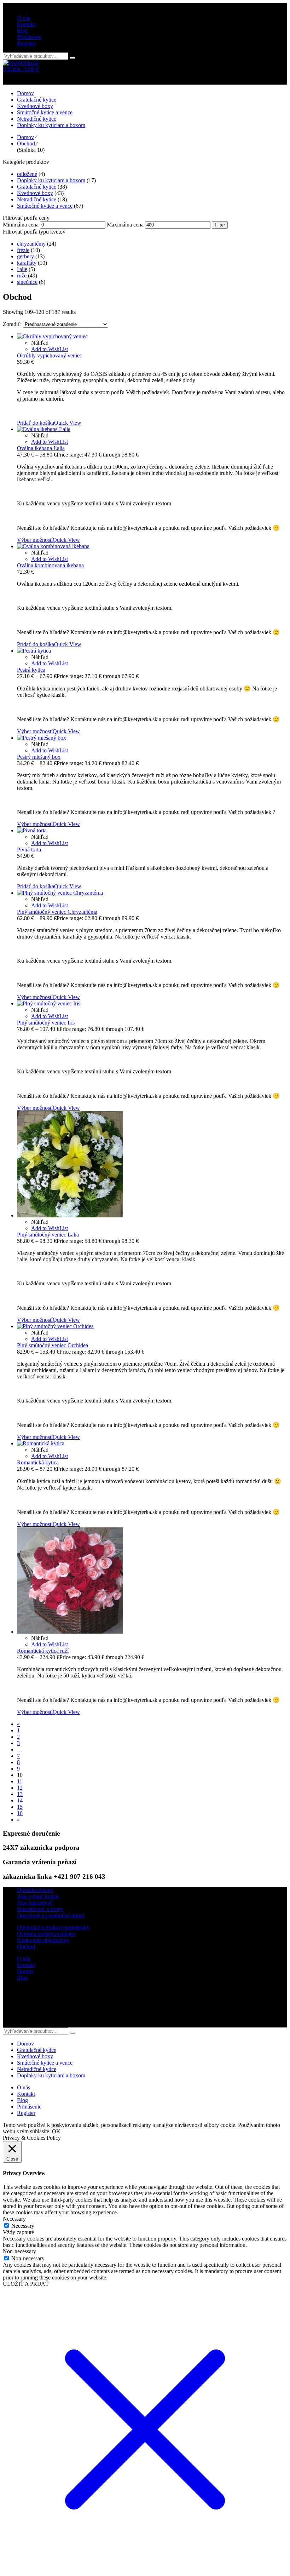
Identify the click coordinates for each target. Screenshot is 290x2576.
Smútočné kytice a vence (45, 206)
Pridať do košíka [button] (36, 423)
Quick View (68, 423)
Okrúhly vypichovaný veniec (50, 355)
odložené (27, 174)
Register (26, 43)
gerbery (25, 256)
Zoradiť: (13, 324)
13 (20, 1794)
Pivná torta (29, 850)
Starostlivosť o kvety (40, 1909)
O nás (24, 1959)
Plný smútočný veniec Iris (46, 1023)
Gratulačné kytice (37, 187)
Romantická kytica (38, 1462)
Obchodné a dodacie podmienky (53, 1927)
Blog (22, 1978)
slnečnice (27, 282)
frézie (23, 250)
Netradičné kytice (37, 199)
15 (20, 1807)
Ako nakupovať (35, 1903)
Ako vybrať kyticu (38, 1896)
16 (20, 1813)
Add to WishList (50, 349)
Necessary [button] (14, 2219)
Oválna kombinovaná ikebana (50, 565)
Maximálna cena (125, 225)
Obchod (26, 144)
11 (20, 1781)
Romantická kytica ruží (43, 1651)
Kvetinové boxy (35, 193)
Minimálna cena (21, 225)
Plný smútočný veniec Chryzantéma (57, 912)
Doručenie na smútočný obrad (51, 1915)
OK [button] (56, 2131)
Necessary (23, 2226)
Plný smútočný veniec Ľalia (48, 1235)
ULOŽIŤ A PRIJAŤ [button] (26, 2284)
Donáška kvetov (35, 1890)
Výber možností (35, 540)
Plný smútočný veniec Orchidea (53, 1345)
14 (20, 1800)
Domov (25, 137)
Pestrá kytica (31, 670)
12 (20, 1788)
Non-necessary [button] (19, 2251)
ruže (22, 276)
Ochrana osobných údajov (46, 1934)
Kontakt (26, 1965)
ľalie (22, 269)
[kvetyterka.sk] (21, 63)
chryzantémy (31, 244)
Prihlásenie (29, 37)
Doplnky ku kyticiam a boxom (51, 180)
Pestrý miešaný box (39, 757)
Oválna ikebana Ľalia (41, 448)
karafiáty (27, 263)
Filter (220, 225)
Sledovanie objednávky (43, 1940)
